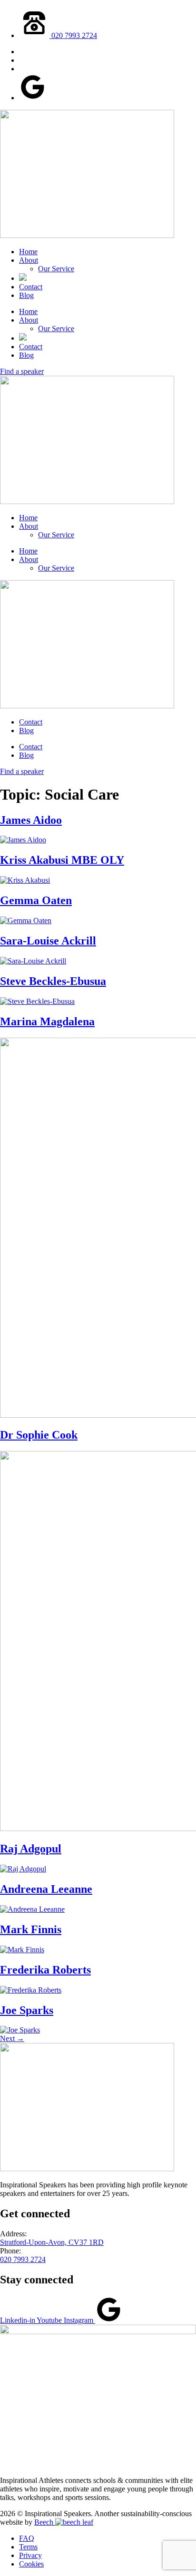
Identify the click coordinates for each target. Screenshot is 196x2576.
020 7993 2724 (23, 2259)
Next (12, 2038)
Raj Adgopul (31, 1849)
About (29, 260)
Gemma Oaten (36, 900)
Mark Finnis (31, 1929)
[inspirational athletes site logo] (98, 2332)
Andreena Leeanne (46, 1889)
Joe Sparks (27, 2010)
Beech (45, 2522)
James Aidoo (31, 820)
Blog (26, 295)
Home (28, 252)
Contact (31, 287)
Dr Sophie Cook (39, 1435)
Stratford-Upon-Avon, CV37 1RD (52, 2242)
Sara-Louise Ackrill (48, 941)
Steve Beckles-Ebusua (53, 981)
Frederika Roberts (45, 1970)
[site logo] (87, 235)
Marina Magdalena (47, 1021)
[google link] (33, 98)
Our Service (56, 269)
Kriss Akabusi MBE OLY (62, 860)
